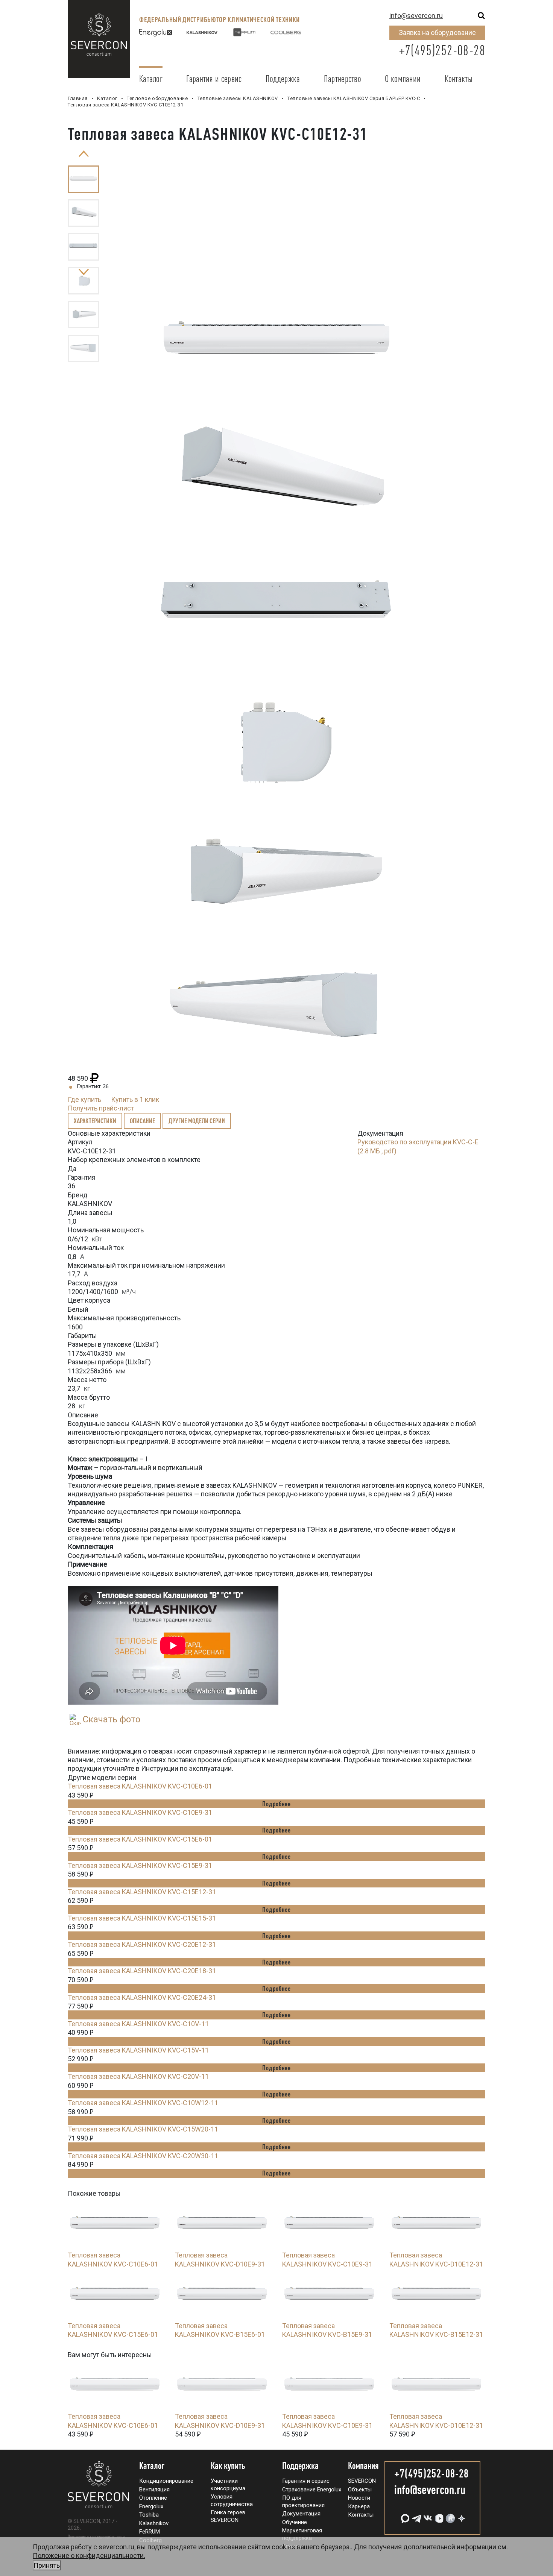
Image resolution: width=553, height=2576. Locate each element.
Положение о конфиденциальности (96, 2537)
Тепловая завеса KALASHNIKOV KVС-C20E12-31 (142, 1944)
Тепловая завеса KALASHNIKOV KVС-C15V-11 (138, 2050)
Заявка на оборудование (437, 33)
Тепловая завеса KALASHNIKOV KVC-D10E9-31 (220, 2259)
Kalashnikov (154, 2523)
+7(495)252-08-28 (442, 50)
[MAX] (404, 2516)
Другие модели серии (197, 1121)
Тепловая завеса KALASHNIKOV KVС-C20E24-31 (142, 1997)
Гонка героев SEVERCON (228, 2516)
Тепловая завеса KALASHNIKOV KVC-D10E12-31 (436, 2259)
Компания (363, 2466)
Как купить (228, 2466)
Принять (47, 2565)
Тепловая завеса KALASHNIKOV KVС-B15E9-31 (327, 2330)
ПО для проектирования (303, 2502)
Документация (301, 2514)
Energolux (151, 2506)
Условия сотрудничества (232, 2500)
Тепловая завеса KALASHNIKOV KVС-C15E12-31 (142, 1892)
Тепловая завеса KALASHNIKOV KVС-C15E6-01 (140, 1839)
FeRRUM (150, 2532)
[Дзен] (461, 2516)
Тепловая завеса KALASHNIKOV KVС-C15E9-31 (140, 1865)
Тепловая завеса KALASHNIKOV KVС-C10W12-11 (143, 2103)
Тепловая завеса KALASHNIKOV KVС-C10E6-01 (140, 1786)
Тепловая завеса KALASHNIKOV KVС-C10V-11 (138, 2024)
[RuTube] (450, 2516)
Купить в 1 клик (135, 1099)
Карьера (359, 2506)
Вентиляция (154, 2490)
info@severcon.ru (416, 16)
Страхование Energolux (312, 2490)
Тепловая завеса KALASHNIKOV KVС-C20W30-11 (143, 2156)
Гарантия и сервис (214, 79)
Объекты (360, 2490)
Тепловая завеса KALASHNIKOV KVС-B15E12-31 (436, 2330)
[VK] (427, 2516)
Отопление (153, 2498)
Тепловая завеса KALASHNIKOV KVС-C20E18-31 (142, 1971)
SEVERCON (362, 2481)
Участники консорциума (228, 2485)
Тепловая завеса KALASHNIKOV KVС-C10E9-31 (140, 1812)
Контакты (459, 79)
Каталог (151, 79)
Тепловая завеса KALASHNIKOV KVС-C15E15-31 (142, 1918)
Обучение (295, 2522)
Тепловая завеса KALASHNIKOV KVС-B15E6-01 (220, 2330)
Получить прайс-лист (101, 1108)
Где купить (84, 1099)
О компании (403, 79)
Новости (359, 2498)
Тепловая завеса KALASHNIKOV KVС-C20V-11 (138, 2076)
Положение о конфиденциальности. (89, 2560)
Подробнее (276, 1804)
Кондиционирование (166, 2481)
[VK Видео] (438, 2516)
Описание (142, 1121)
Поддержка (283, 79)
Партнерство (343, 79)
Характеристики (95, 1121)
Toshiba (149, 2515)
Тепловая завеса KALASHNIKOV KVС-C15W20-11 (143, 2129)
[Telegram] (416, 2516)
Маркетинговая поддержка (302, 2534)
